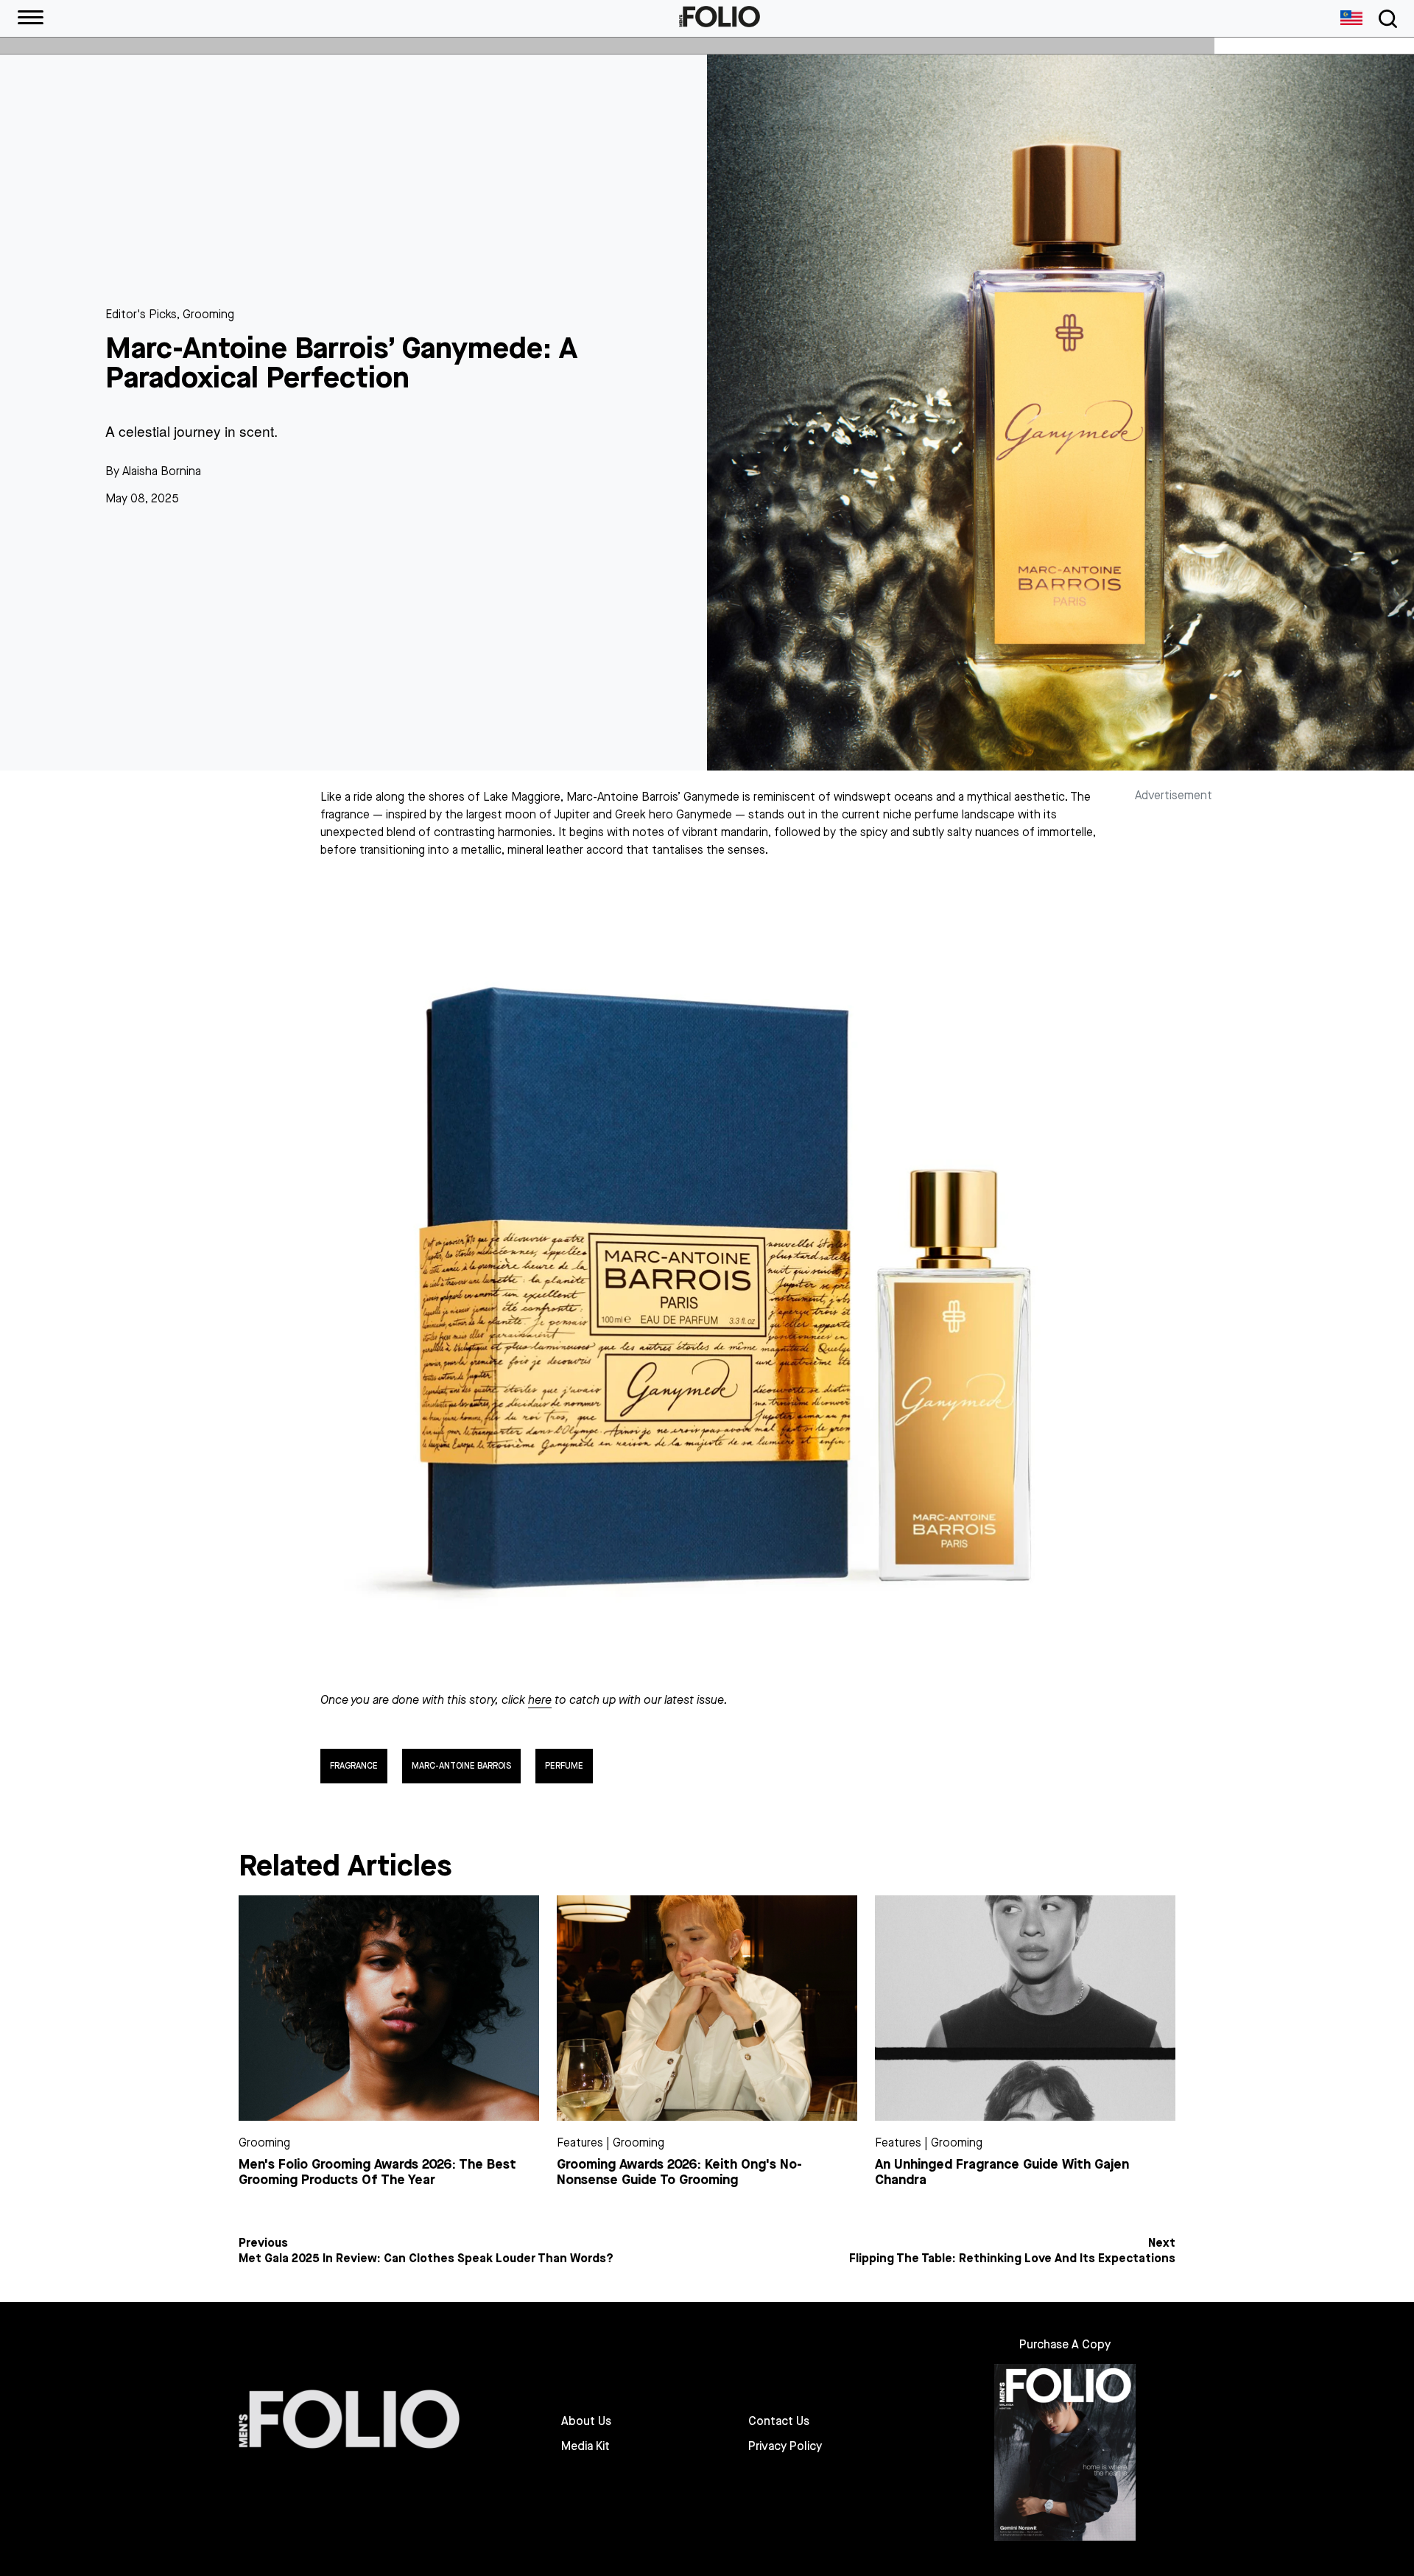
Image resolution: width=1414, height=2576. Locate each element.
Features (580, 2142)
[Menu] (31, 18)
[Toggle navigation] (1385, 19)
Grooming (208, 314)
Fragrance (354, 1766)
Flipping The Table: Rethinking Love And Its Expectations (1012, 2259)
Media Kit (585, 2446)
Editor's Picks (141, 314)
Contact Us (779, 2421)
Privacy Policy (785, 2446)
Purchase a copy (1065, 2344)
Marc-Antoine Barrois (461, 1766)
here (540, 1700)
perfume (564, 1766)
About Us (586, 2421)
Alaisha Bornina (162, 471)
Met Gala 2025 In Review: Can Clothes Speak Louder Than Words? (426, 2259)
